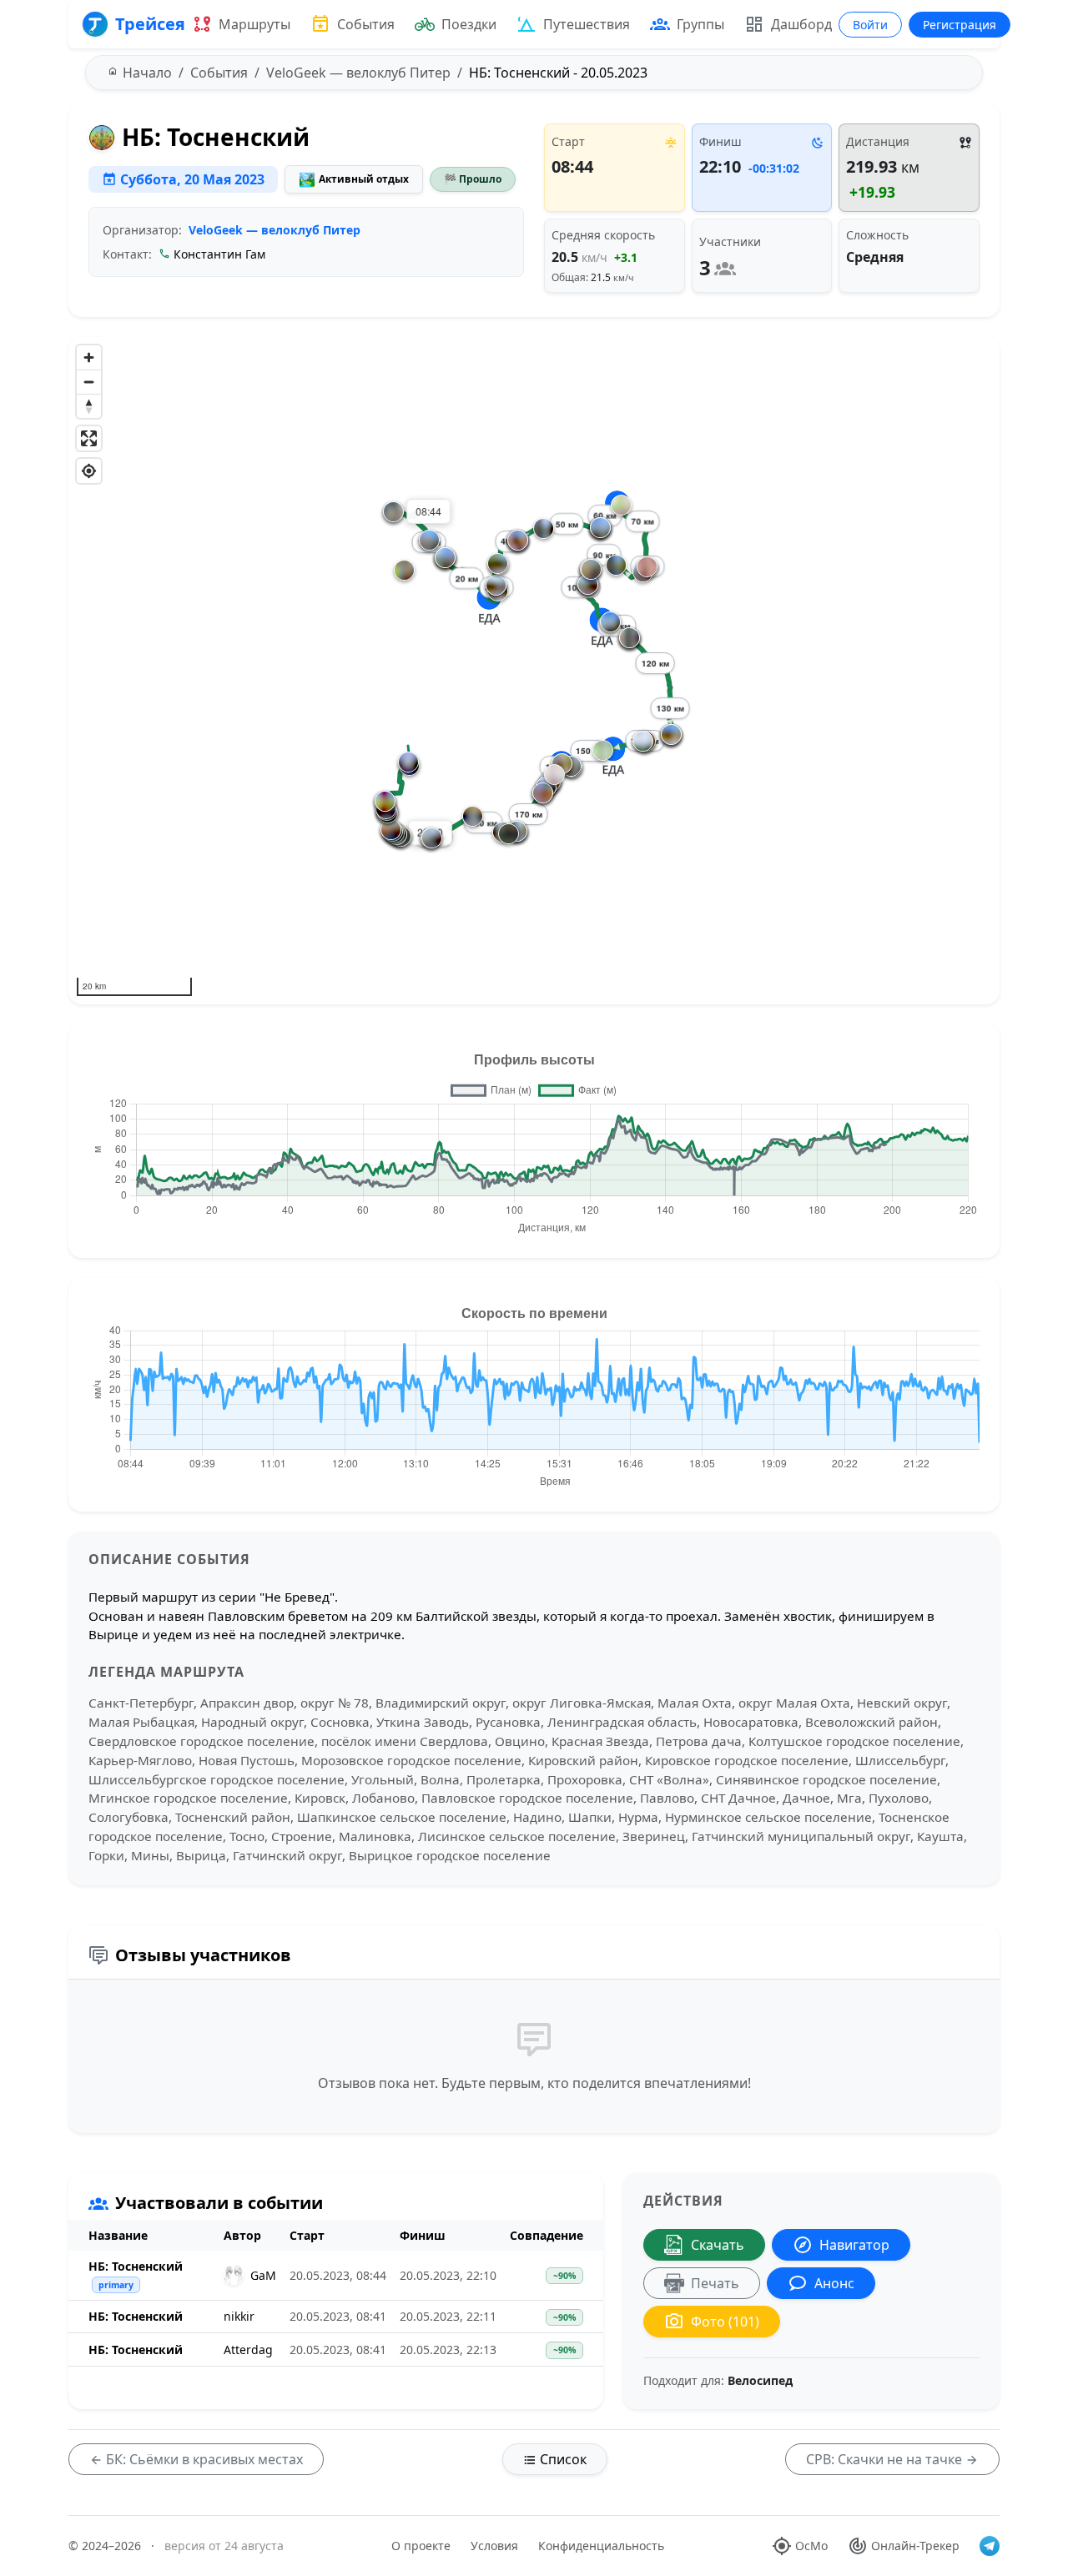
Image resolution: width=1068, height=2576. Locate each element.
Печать (715, 2283)
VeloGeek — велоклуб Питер (275, 230)
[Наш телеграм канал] (990, 2546)
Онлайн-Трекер (915, 2546)
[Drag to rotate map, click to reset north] (89, 406)
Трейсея (150, 24)
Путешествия (587, 24)
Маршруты (254, 24)
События (366, 24)
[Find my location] (89, 471)
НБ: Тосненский (136, 2266)
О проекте (421, 2546)
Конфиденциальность (601, 2546)
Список (562, 2459)
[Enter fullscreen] (89, 438)
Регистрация (960, 25)
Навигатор (854, 2245)
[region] (534, 671)
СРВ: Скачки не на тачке (886, 2459)
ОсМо (811, 2546)
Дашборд (801, 24)
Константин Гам (219, 254)
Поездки (469, 24)
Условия (494, 2546)
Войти (870, 25)
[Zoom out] (89, 382)
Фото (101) (725, 2322)
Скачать (718, 2245)
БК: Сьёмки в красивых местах (203, 2459)
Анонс (834, 2283)
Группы (700, 24)
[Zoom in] (89, 357)
